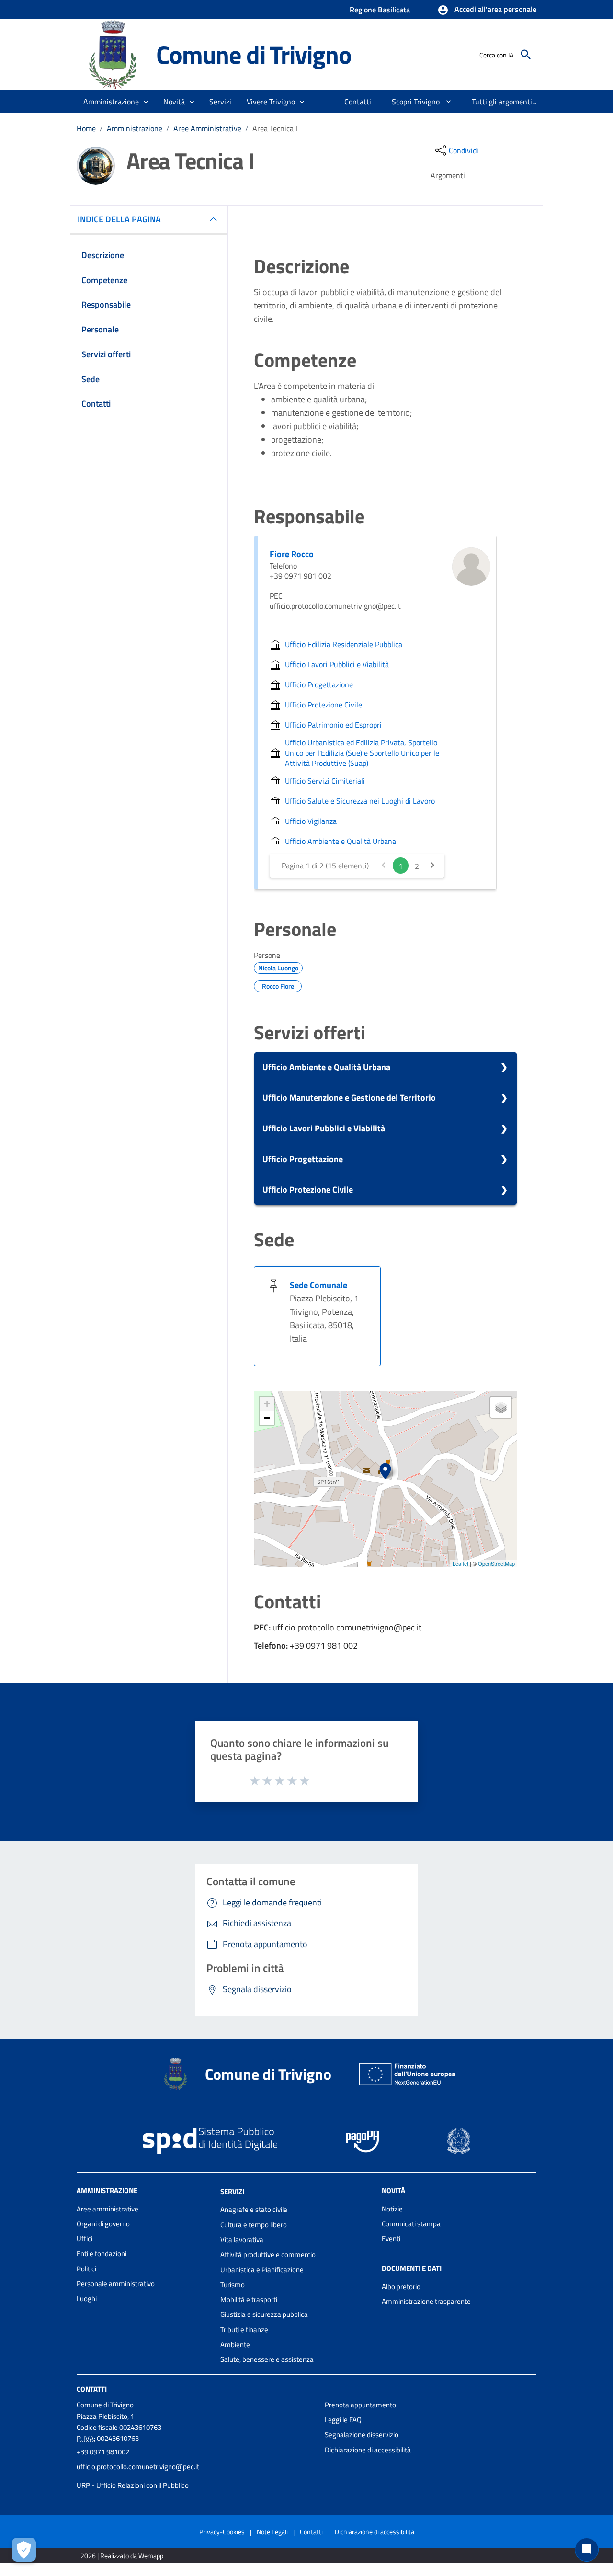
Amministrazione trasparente (426, 2301)
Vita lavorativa (242, 2240)
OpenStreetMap (496, 1563)
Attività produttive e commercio (268, 2254)
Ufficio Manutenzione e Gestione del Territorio (349, 1098)
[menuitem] (358, 102)
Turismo (233, 2285)
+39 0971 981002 (103, 2452)
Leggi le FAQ (343, 2420)
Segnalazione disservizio (362, 2434)
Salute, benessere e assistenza (267, 2359)
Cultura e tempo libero (254, 2225)
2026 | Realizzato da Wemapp (122, 2556)
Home (86, 128)
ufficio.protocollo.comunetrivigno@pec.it (138, 2467)
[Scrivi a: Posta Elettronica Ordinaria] (196, 2476)
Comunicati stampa (411, 2224)
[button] (487, 10)
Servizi (232, 2191)
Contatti (92, 2388)
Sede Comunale (318, 1285)
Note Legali (272, 2532)
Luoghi (87, 2298)
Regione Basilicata (380, 10)
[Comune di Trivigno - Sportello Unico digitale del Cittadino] (112, 54)
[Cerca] (526, 55)
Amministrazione (135, 128)
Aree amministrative (108, 2209)
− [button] (267, 1418)
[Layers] (501, 1407)
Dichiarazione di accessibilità (368, 2450)
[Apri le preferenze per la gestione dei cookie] (24, 2550)
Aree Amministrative (207, 128)
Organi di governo (103, 2224)
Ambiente (235, 2344)
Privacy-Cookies (222, 2532)
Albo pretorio (401, 2286)
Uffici (85, 2239)
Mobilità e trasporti (249, 2299)
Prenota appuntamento (360, 2405)
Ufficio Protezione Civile (308, 1190)
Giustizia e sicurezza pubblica (264, 2314)
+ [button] (267, 1404)
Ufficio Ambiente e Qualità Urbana (326, 1067)
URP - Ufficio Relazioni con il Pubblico (133, 2485)
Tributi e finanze (244, 2330)
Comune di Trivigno (254, 54)
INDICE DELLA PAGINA (119, 219)
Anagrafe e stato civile (254, 2209)
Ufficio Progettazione (303, 1159)
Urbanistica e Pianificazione (262, 2270)
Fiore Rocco (292, 554)
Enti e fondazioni (102, 2253)
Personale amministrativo (116, 2284)
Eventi (391, 2239)
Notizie (392, 2209)
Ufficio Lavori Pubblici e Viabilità (324, 1128)
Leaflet (460, 1563)
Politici (86, 2269)
